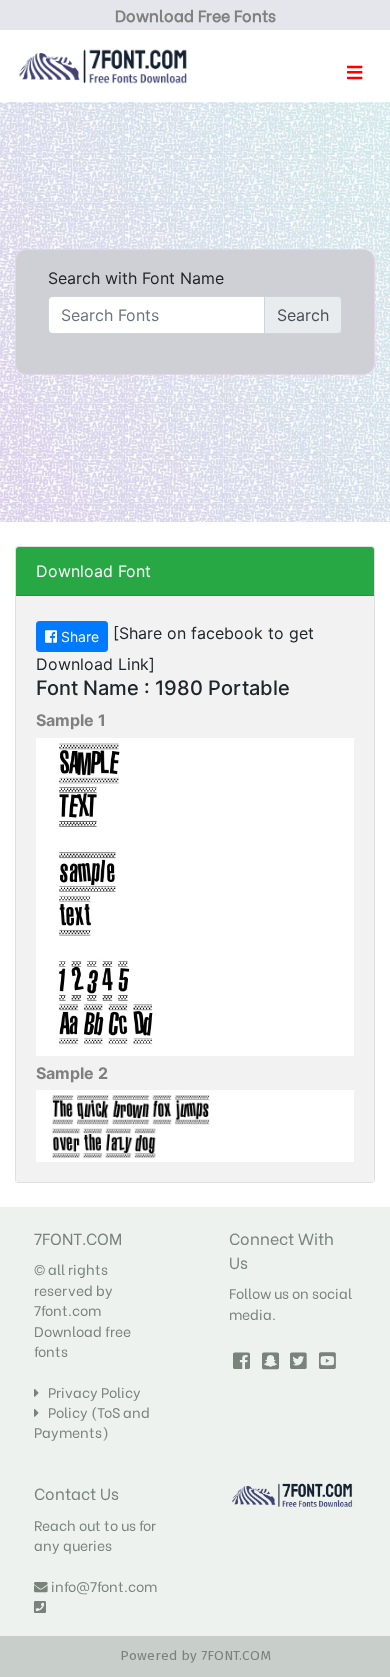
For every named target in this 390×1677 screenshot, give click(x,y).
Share (78, 636)
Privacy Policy (90, 1392)
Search (303, 315)
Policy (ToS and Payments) (92, 1422)
